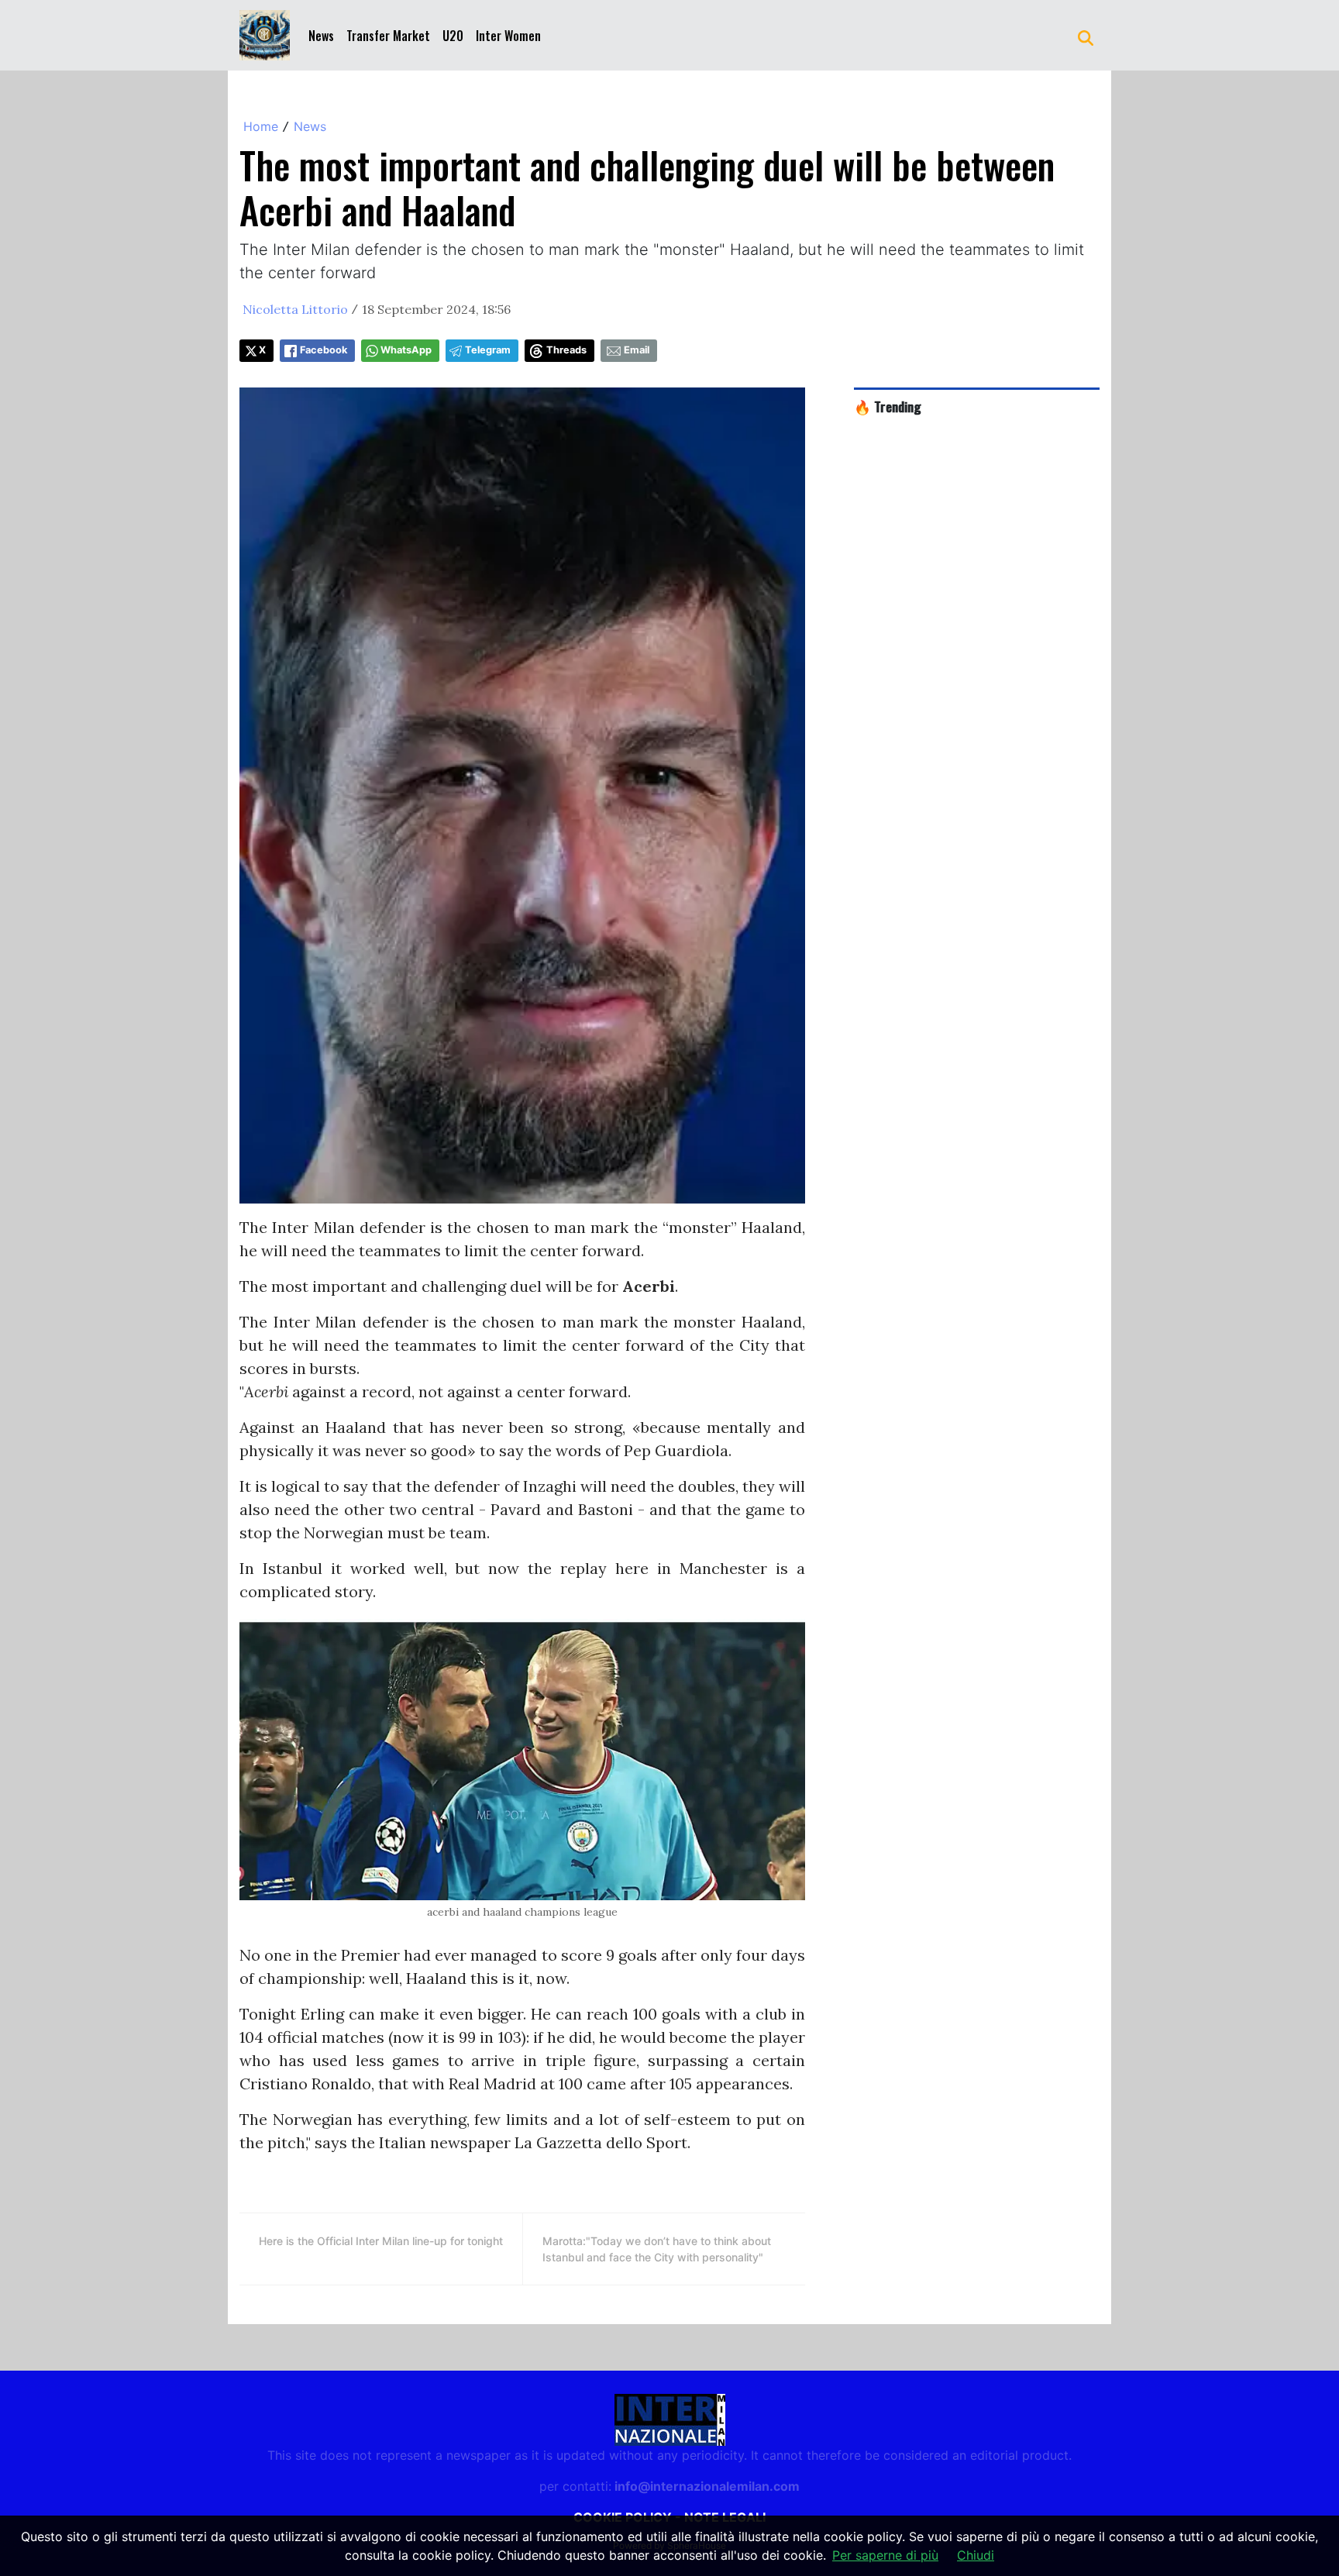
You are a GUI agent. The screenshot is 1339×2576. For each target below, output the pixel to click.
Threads (566, 350)
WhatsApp (406, 350)
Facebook (324, 350)
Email (637, 350)
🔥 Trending (888, 406)
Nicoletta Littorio (295, 309)
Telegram (488, 350)
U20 (453, 36)
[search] (1086, 36)
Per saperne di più (885, 2555)
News (321, 36)
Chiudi (976, 2555)
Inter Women (508, 36)
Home (261, 126)
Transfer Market (388, 36)
